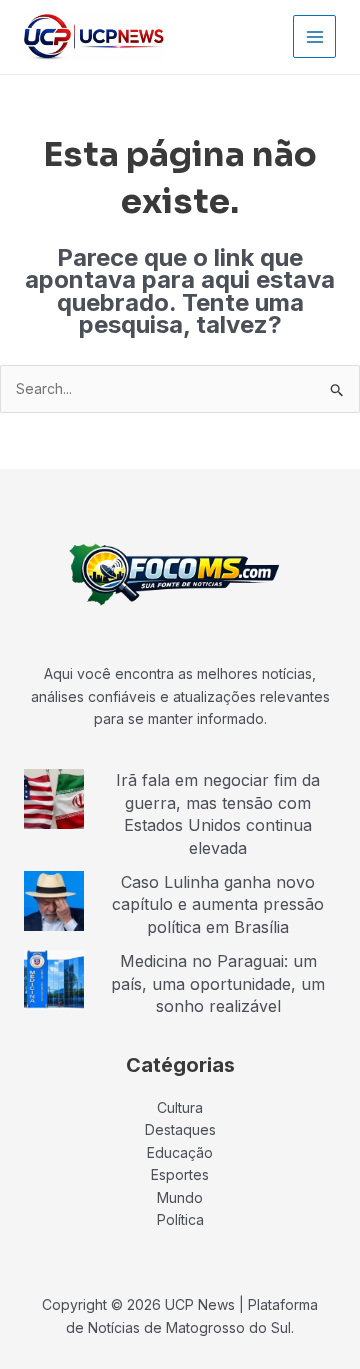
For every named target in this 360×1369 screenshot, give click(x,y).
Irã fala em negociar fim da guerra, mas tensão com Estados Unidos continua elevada (218, 813)
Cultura (180, 1107)
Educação (180, 1152)
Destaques (180, 1129)
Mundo (180, 1197)
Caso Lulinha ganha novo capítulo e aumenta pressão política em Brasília (218, 904)
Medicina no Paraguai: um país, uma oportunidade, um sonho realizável (218, 983)
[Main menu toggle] (314, 36)
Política (180, 1219)
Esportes (180, 1174)
